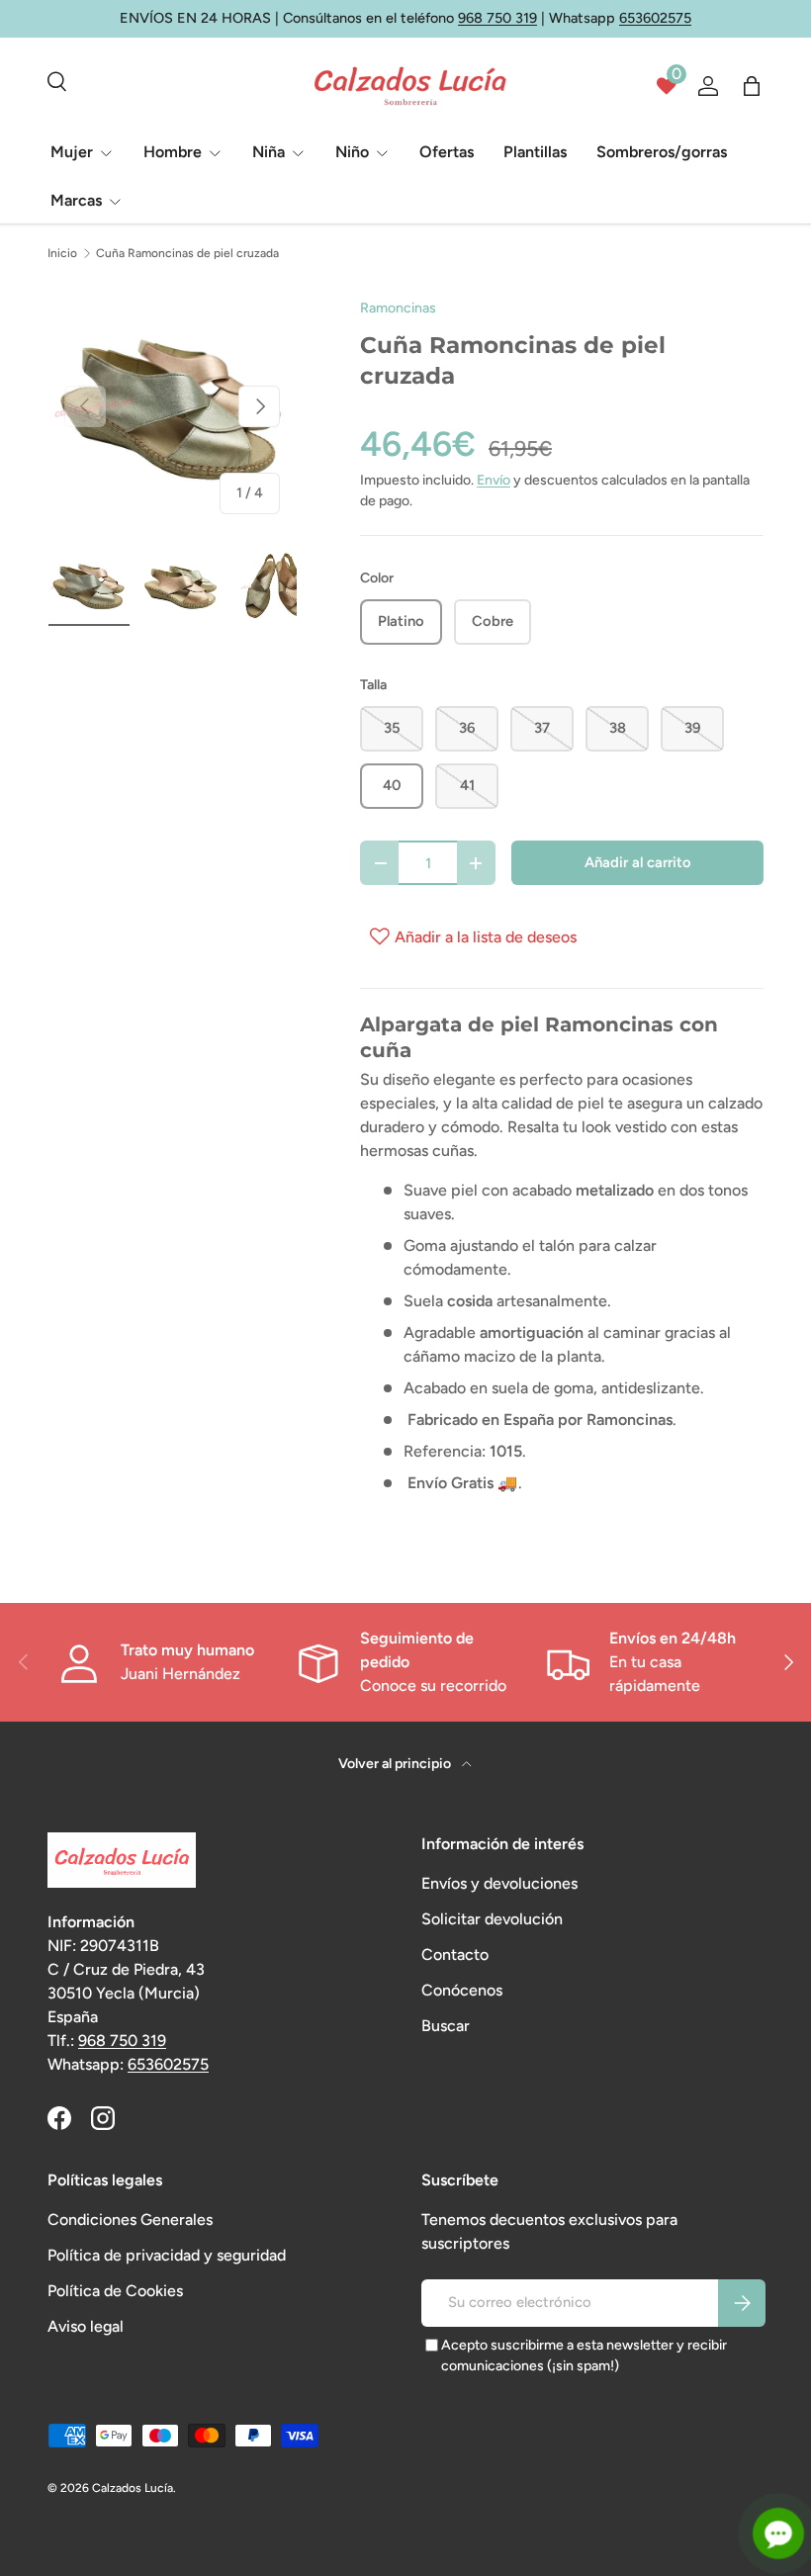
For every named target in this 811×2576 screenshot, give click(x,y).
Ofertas (447, 152)
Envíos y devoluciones (499, 1883)
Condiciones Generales (130, 2220)
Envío (494, 480)
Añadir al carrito (638, 862)
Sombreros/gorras (662, 152)
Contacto (455, 1954)
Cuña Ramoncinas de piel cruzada (187, 253)
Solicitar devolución (492, 1919)
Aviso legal (86, 2326)
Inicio (62, 253)
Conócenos (462, 1990)
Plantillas (535, 152)
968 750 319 (497, 18)
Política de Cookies (115, 2291)
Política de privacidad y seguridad (167, 2255)
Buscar (446, 2026)
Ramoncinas (398, 308)
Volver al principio (396, 1764)
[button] (752, 86)
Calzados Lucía (133, 2488)
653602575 (655, 18)
